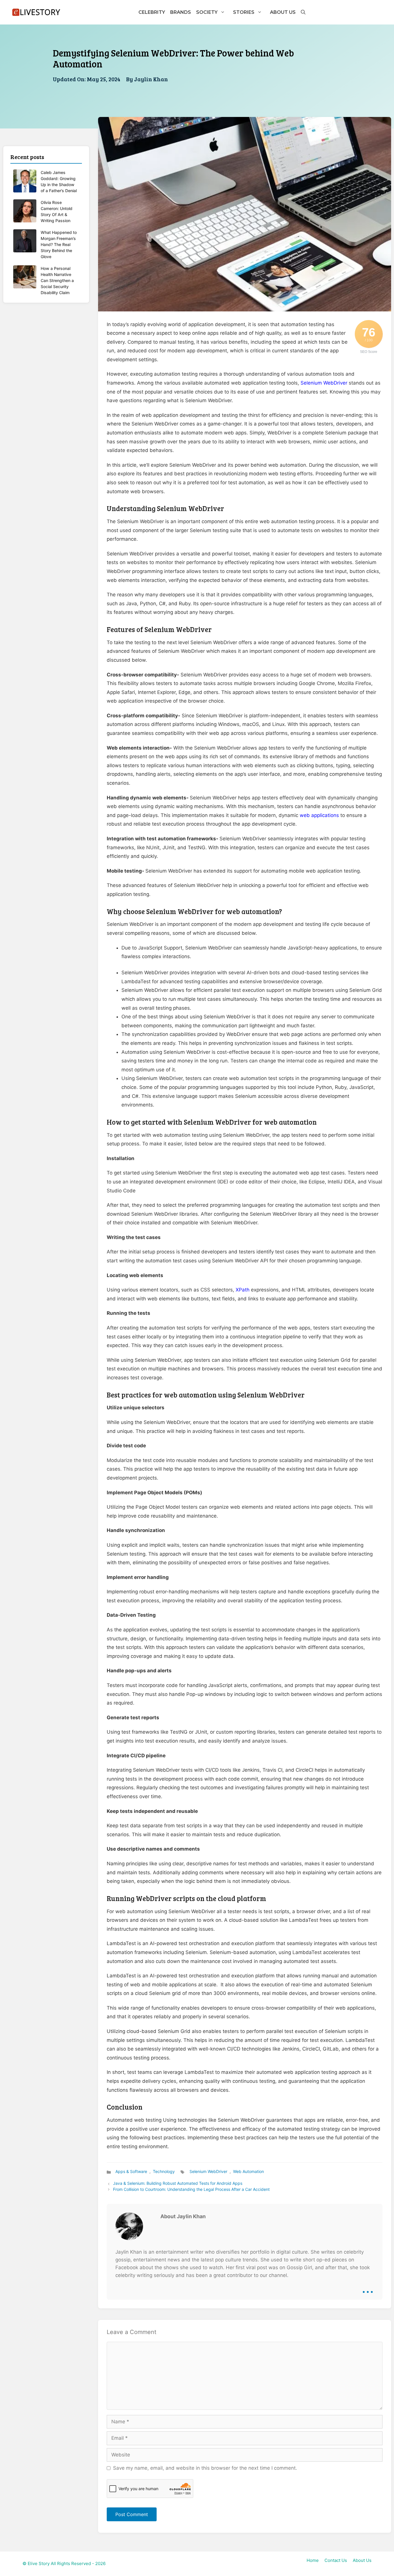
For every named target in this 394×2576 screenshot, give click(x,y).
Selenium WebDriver (324, 383)
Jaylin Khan (151, 79)
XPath (243, 1290)
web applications (319, 815)
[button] (303, 12)
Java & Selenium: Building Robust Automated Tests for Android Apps (178, 2183)
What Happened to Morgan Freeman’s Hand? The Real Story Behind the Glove (59, 244)
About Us (283, 12)
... (368, 2288)
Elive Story (39, 2563)
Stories (244, 12)
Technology (164, 2171)
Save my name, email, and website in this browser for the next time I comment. (205, 2468)
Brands (181, 12)
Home (313, 2560)
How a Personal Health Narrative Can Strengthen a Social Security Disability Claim (57, 280)
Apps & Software (131, 2171)
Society (207, 12)
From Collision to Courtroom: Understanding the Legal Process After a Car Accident (191, 2189)
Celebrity (152, 12)
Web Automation (248, 2171)
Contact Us (336, 2560)
